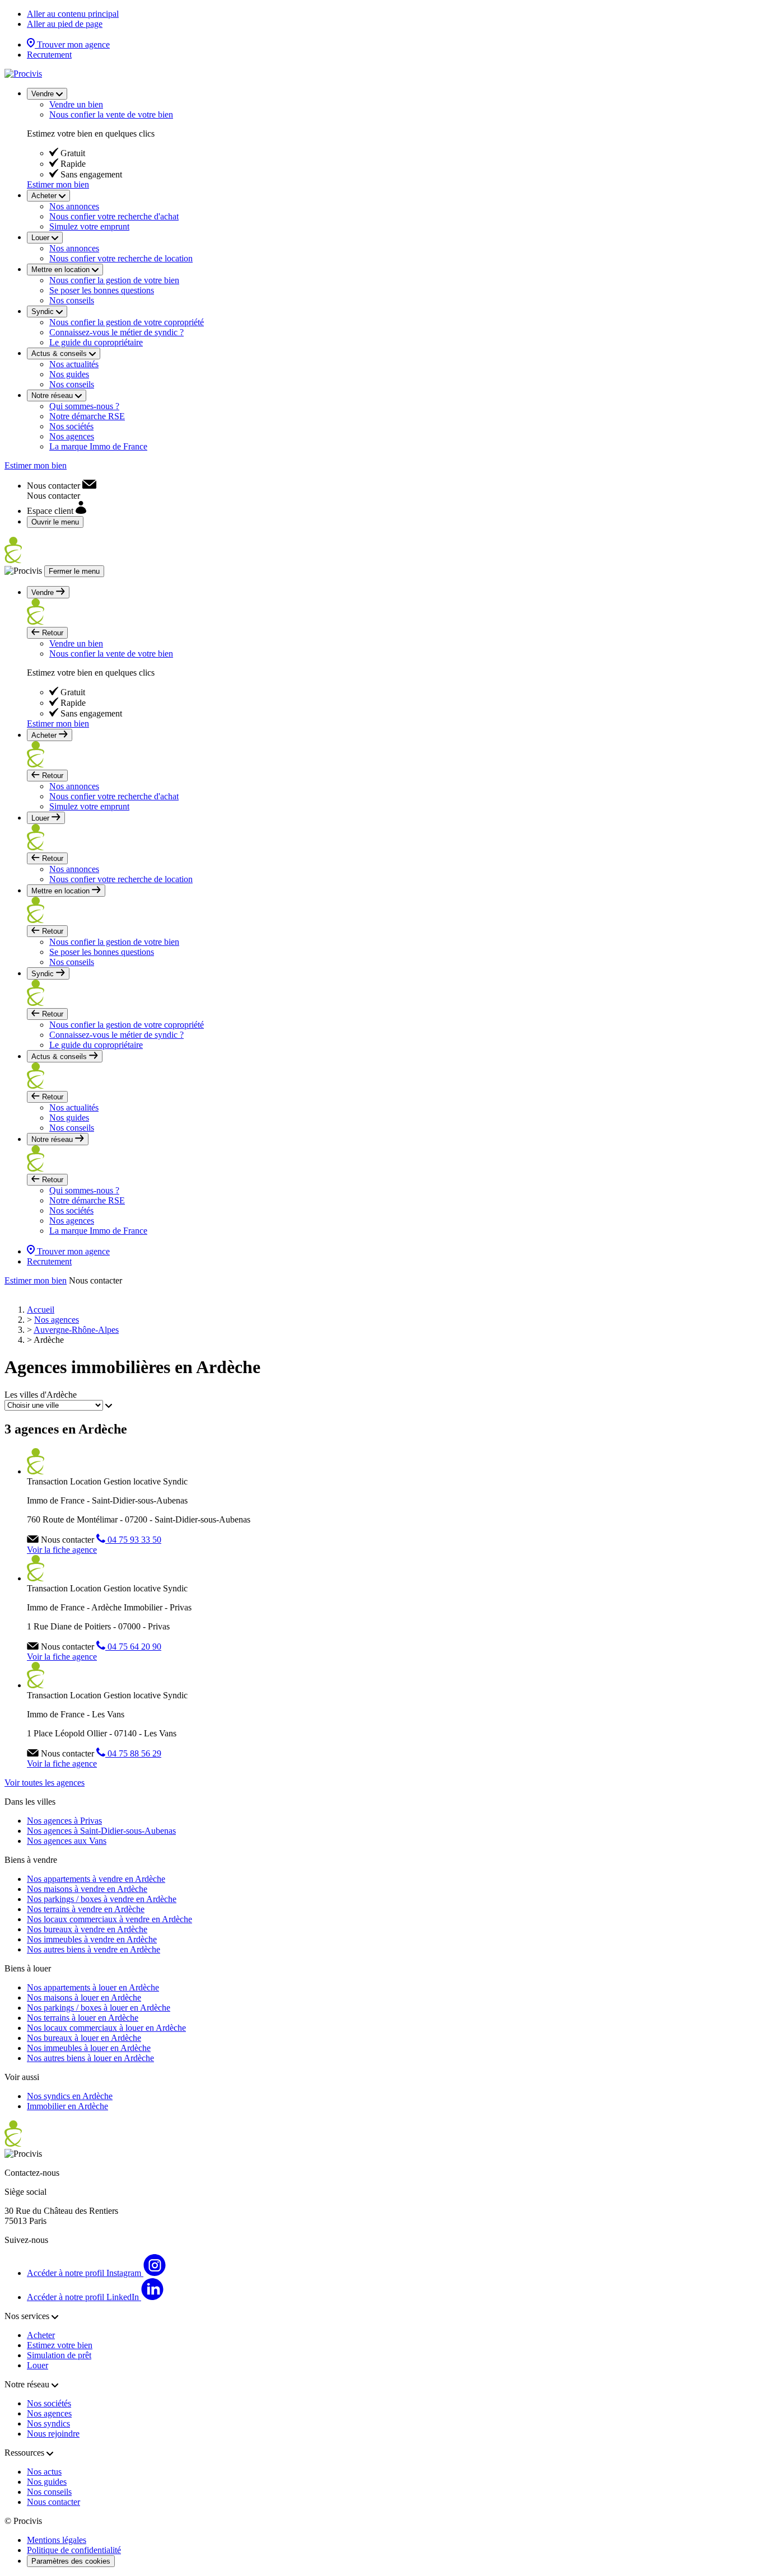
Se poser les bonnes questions (102, 290)
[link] (62, 486)
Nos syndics (48, 2423)
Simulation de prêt (59, 2355)
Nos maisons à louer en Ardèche (84, 1997)
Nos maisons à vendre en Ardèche (87, 1889)
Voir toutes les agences (45, 1783)
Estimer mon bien (58, 184)
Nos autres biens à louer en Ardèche (90, 2058)
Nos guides (69, 374)
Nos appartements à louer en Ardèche (93, 1987)
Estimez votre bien (60, 2345)
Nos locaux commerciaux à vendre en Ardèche (109, 1919)
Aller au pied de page (65, 24)
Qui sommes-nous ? (84, 406)
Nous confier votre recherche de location (121, 258)
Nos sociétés (71, 426)
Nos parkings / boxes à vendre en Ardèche (102, 1899)
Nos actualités (74, 364)
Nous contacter (53, 2502)
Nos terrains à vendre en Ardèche (86, 1909)
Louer (38, 2365)
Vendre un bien (76, 104)
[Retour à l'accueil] (23, 74)
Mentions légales (57, 2540)
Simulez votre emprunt (89, 226)
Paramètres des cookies (71, 2561)
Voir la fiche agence (62, 1550)
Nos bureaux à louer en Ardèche (84, 2038)
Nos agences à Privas (64, 1821)
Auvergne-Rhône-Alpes (76, 1330)
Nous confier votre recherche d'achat (114, 216)
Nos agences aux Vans (67, 1841)
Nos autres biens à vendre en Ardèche (94, 1949)
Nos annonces (74, 206)
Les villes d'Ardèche (41, 1395)
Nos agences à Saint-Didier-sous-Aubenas (101, 1831)
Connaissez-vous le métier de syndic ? (116, 332)
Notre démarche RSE (87, 416)
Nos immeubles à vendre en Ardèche (92, 1939)
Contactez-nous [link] (32, 2173)
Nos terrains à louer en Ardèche (83, 2018)
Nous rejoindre (53, 2434)
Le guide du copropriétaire (96, 342)
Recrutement (49, 55)
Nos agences (72, 436)
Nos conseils (72, 300)
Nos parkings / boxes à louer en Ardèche (99, 2008)
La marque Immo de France (98, 446)
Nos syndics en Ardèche (70, 2096)
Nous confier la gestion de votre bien (114, 280)
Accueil (41, 1310)
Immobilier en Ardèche (67, 2106)
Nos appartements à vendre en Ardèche (96, 1879)
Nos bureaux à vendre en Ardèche (87, 1929)
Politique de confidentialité (74, 2550)
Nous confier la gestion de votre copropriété (127, 322)
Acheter (41, 2335)
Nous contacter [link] (95, 1280)
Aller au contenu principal (73, 14)
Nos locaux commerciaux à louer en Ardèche (106, 2028)
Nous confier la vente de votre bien (111, 114)
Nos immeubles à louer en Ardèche (89, 2048)
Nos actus (44, 2472)
